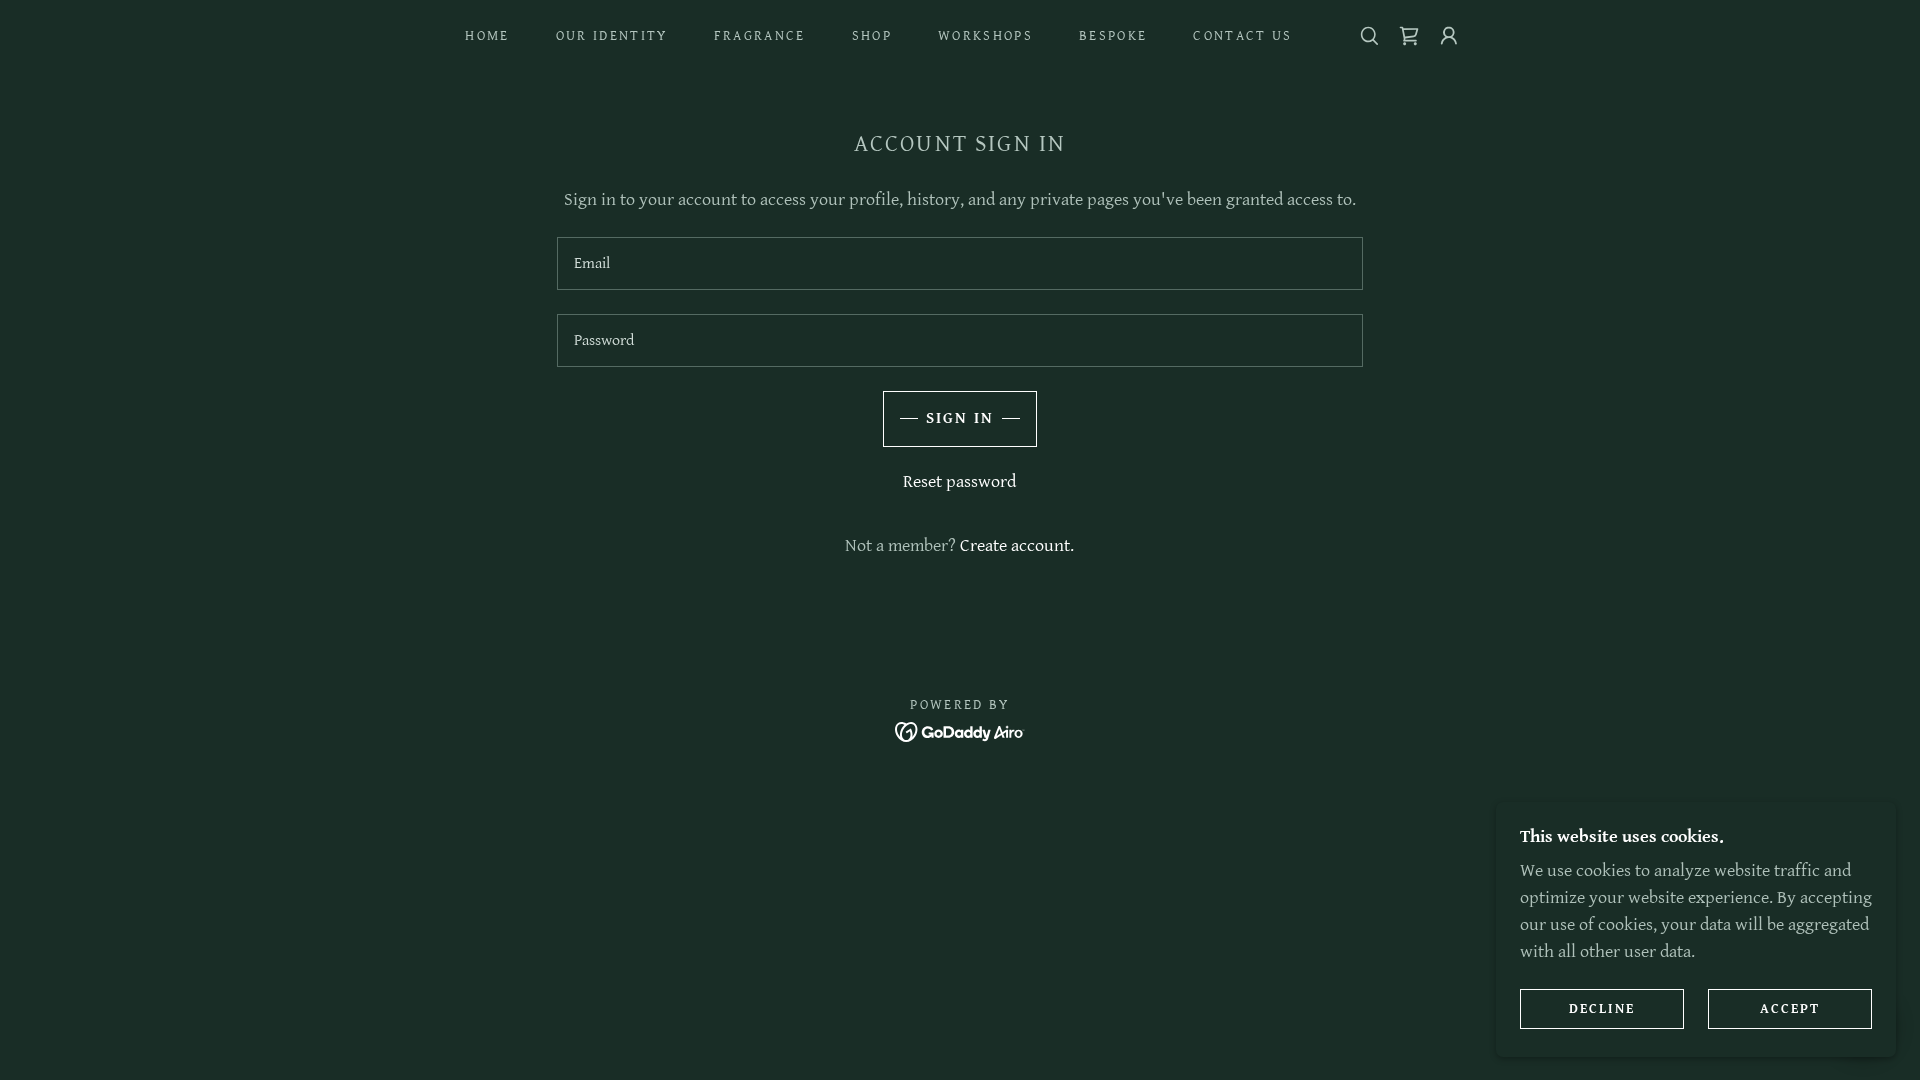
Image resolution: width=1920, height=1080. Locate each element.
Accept (1790, 1008)
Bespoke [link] (1113, 36)
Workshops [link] (985, 36)
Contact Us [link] (1242, 36)
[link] (1409, 36)
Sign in (960, 418)
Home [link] (487, 36)
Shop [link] (872, 36)
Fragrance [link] (760, 36)
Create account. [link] (1017, 545)
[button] (1449, 36)
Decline (1602, 1008)
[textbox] (959, 263)
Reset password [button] (959, 481)
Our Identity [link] (612, 36)
